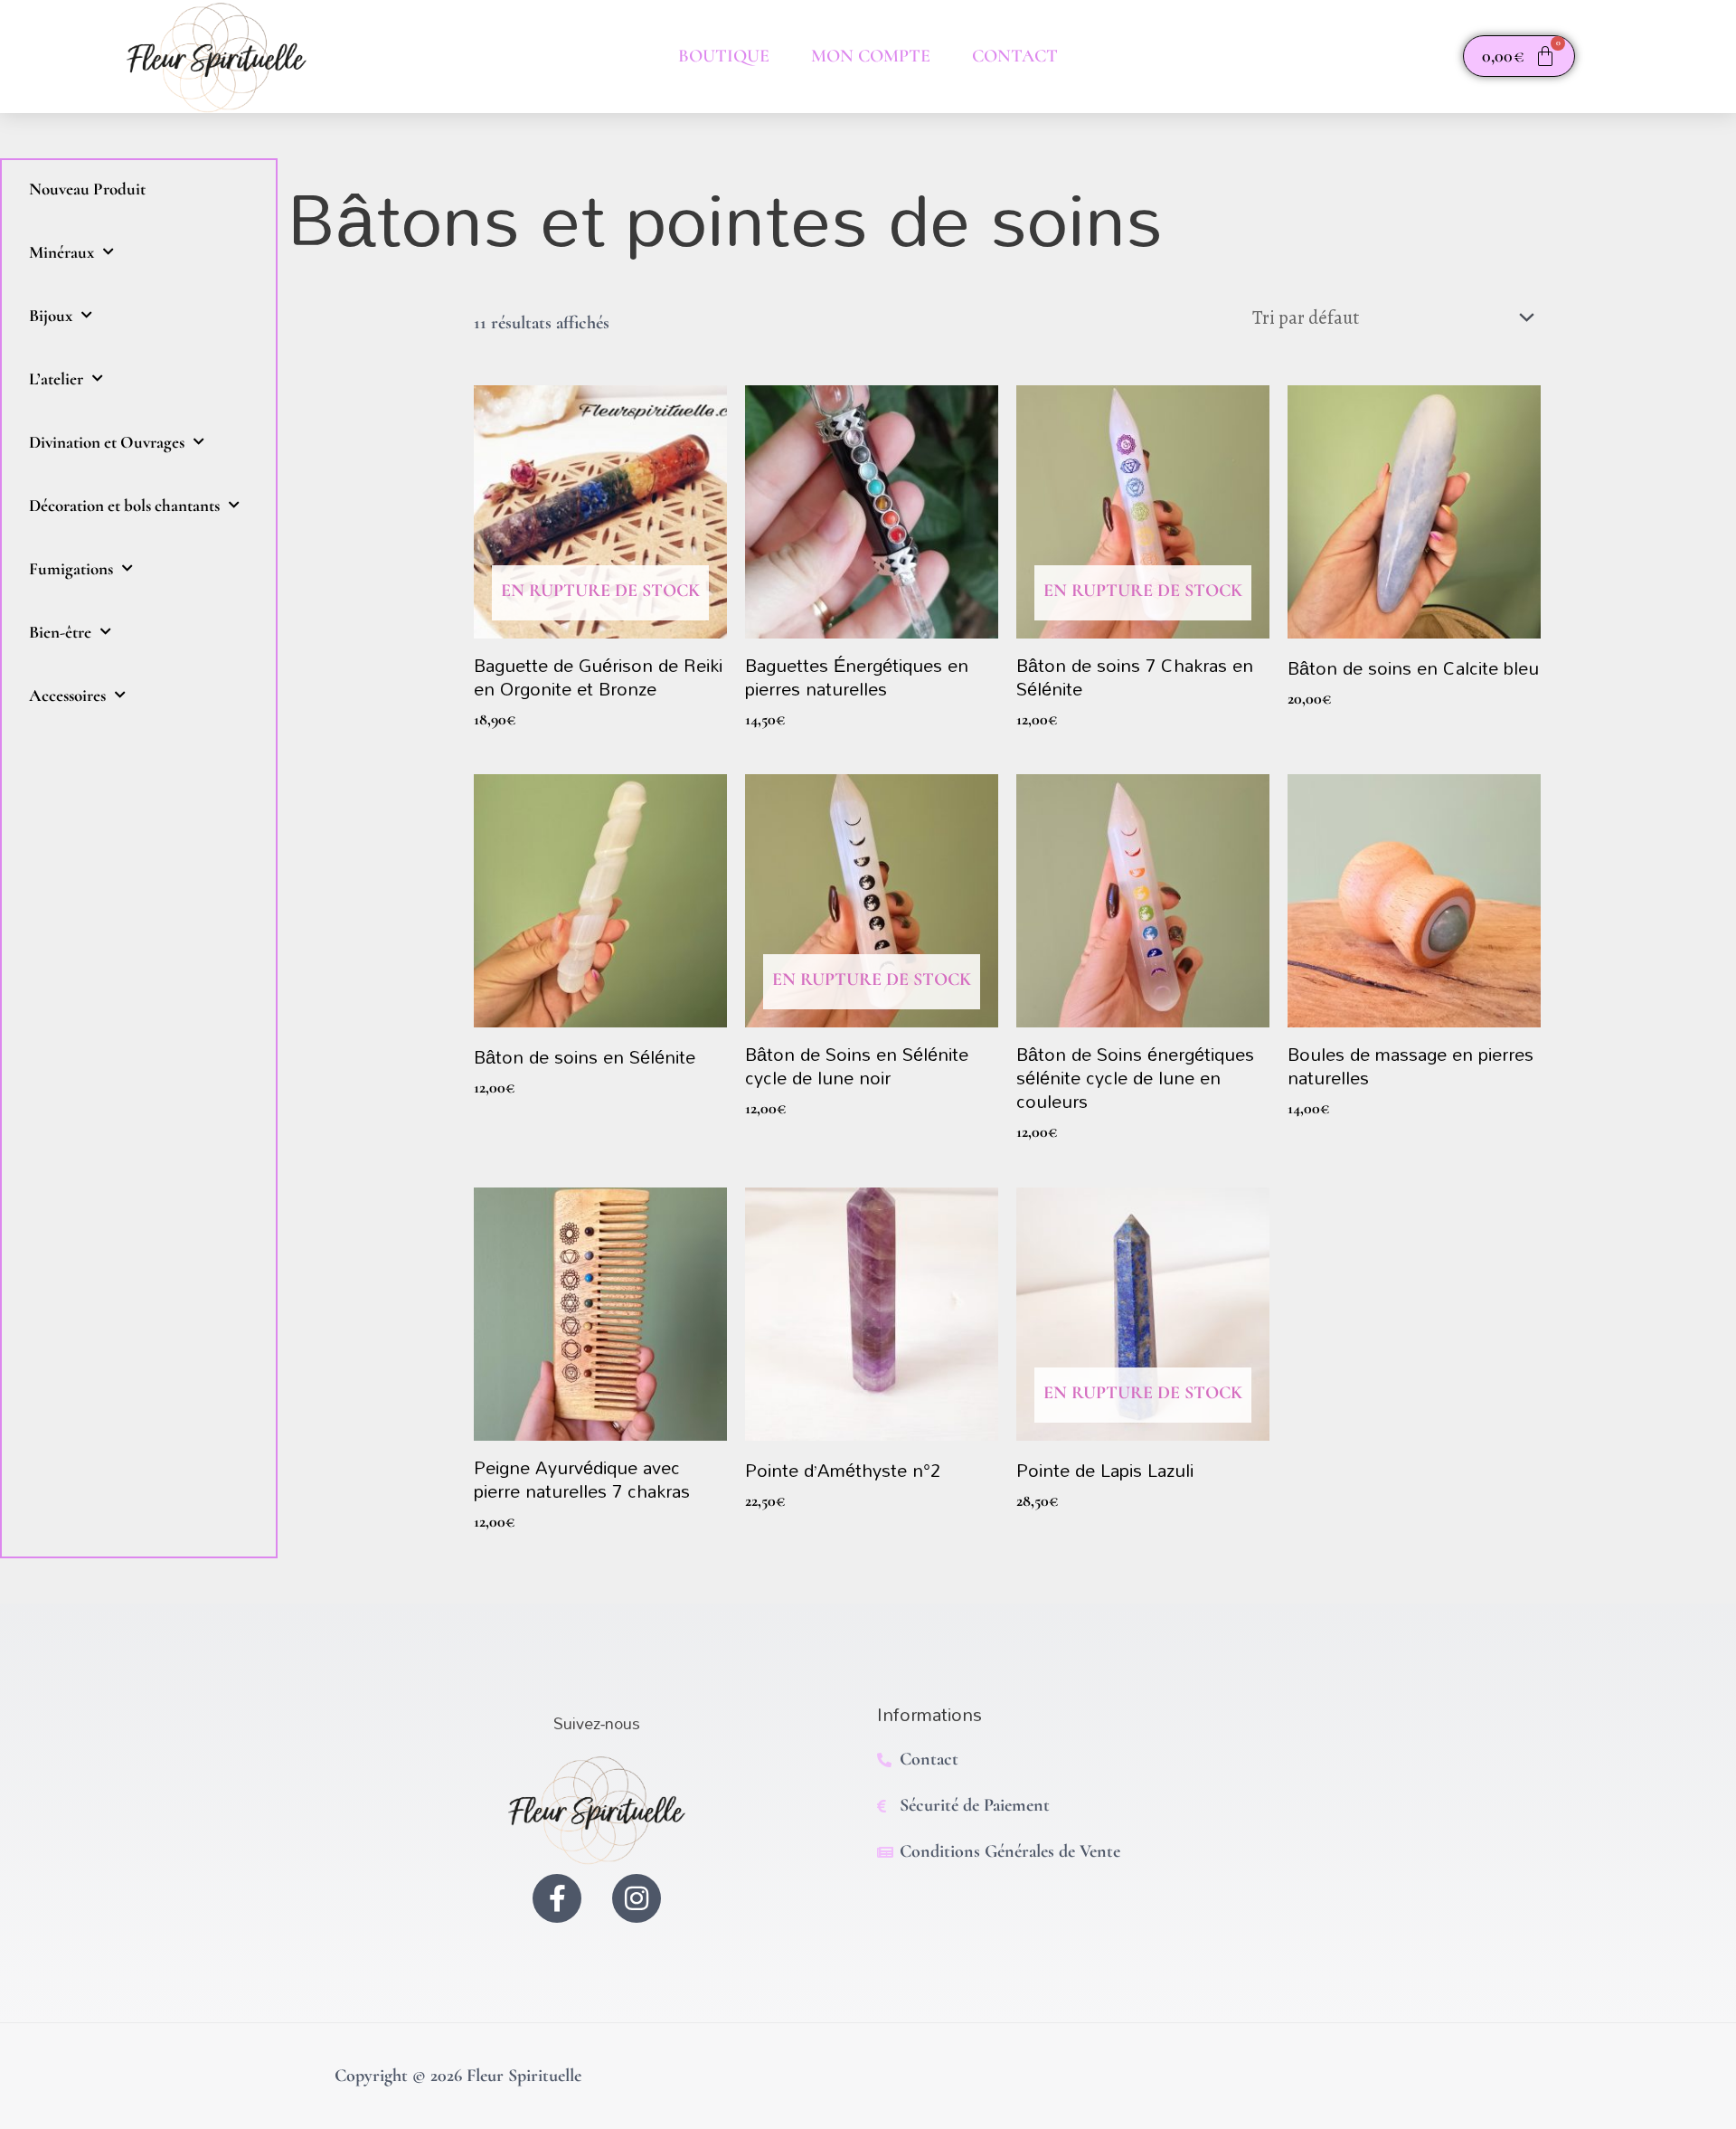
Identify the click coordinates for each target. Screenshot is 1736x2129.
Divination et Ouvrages (107, 442)
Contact (1015, 56)
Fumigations (71, 568)
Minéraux (61, 252)
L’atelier (56, 378)
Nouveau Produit (87, 189)
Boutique (724, 56)
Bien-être (60, 632)
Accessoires (67, 695)
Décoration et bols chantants (124, 505)
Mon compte (871, 56)
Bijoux (51, 315)
